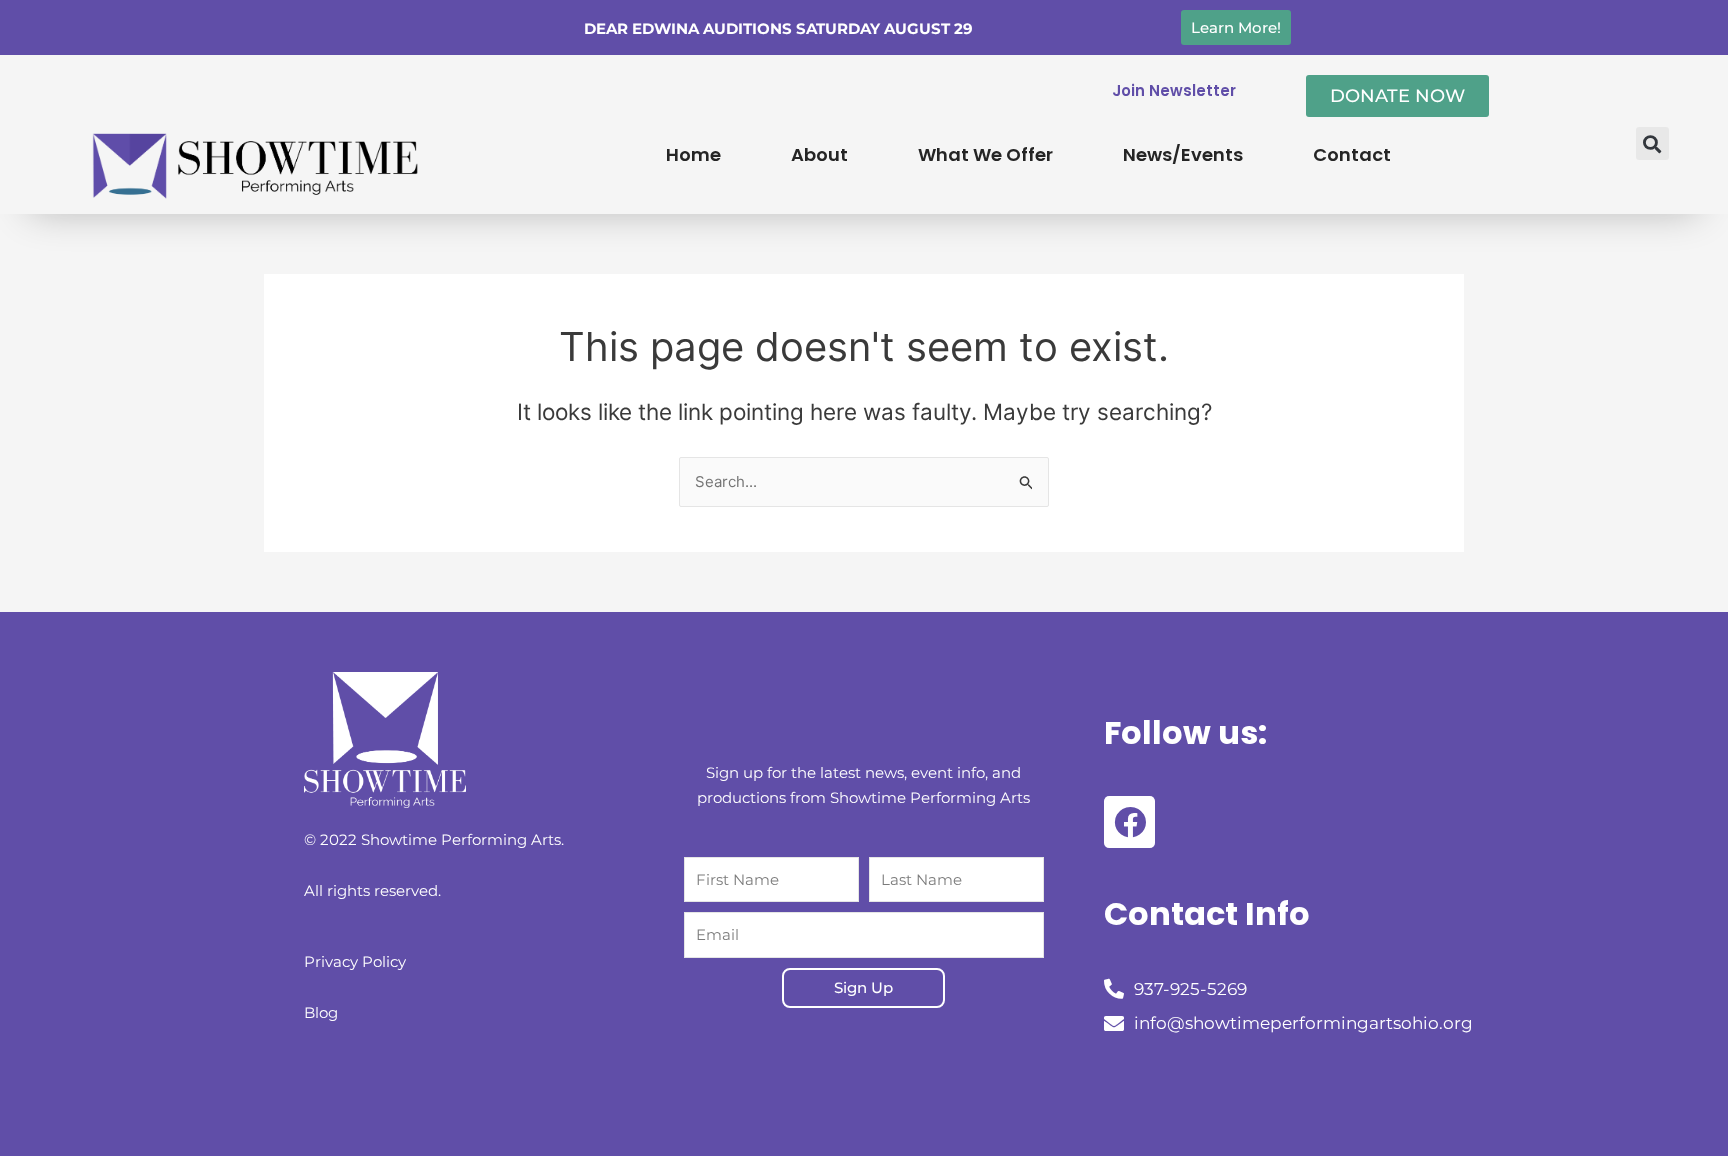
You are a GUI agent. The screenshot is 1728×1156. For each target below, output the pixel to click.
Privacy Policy (355, 961)
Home (693, 154)
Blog (321, 1012)
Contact (1352, 154)
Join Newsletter (1174, 90)
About (819, 154)
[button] (1652, 143)
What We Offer (985, 154)
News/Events (1183, 154)
